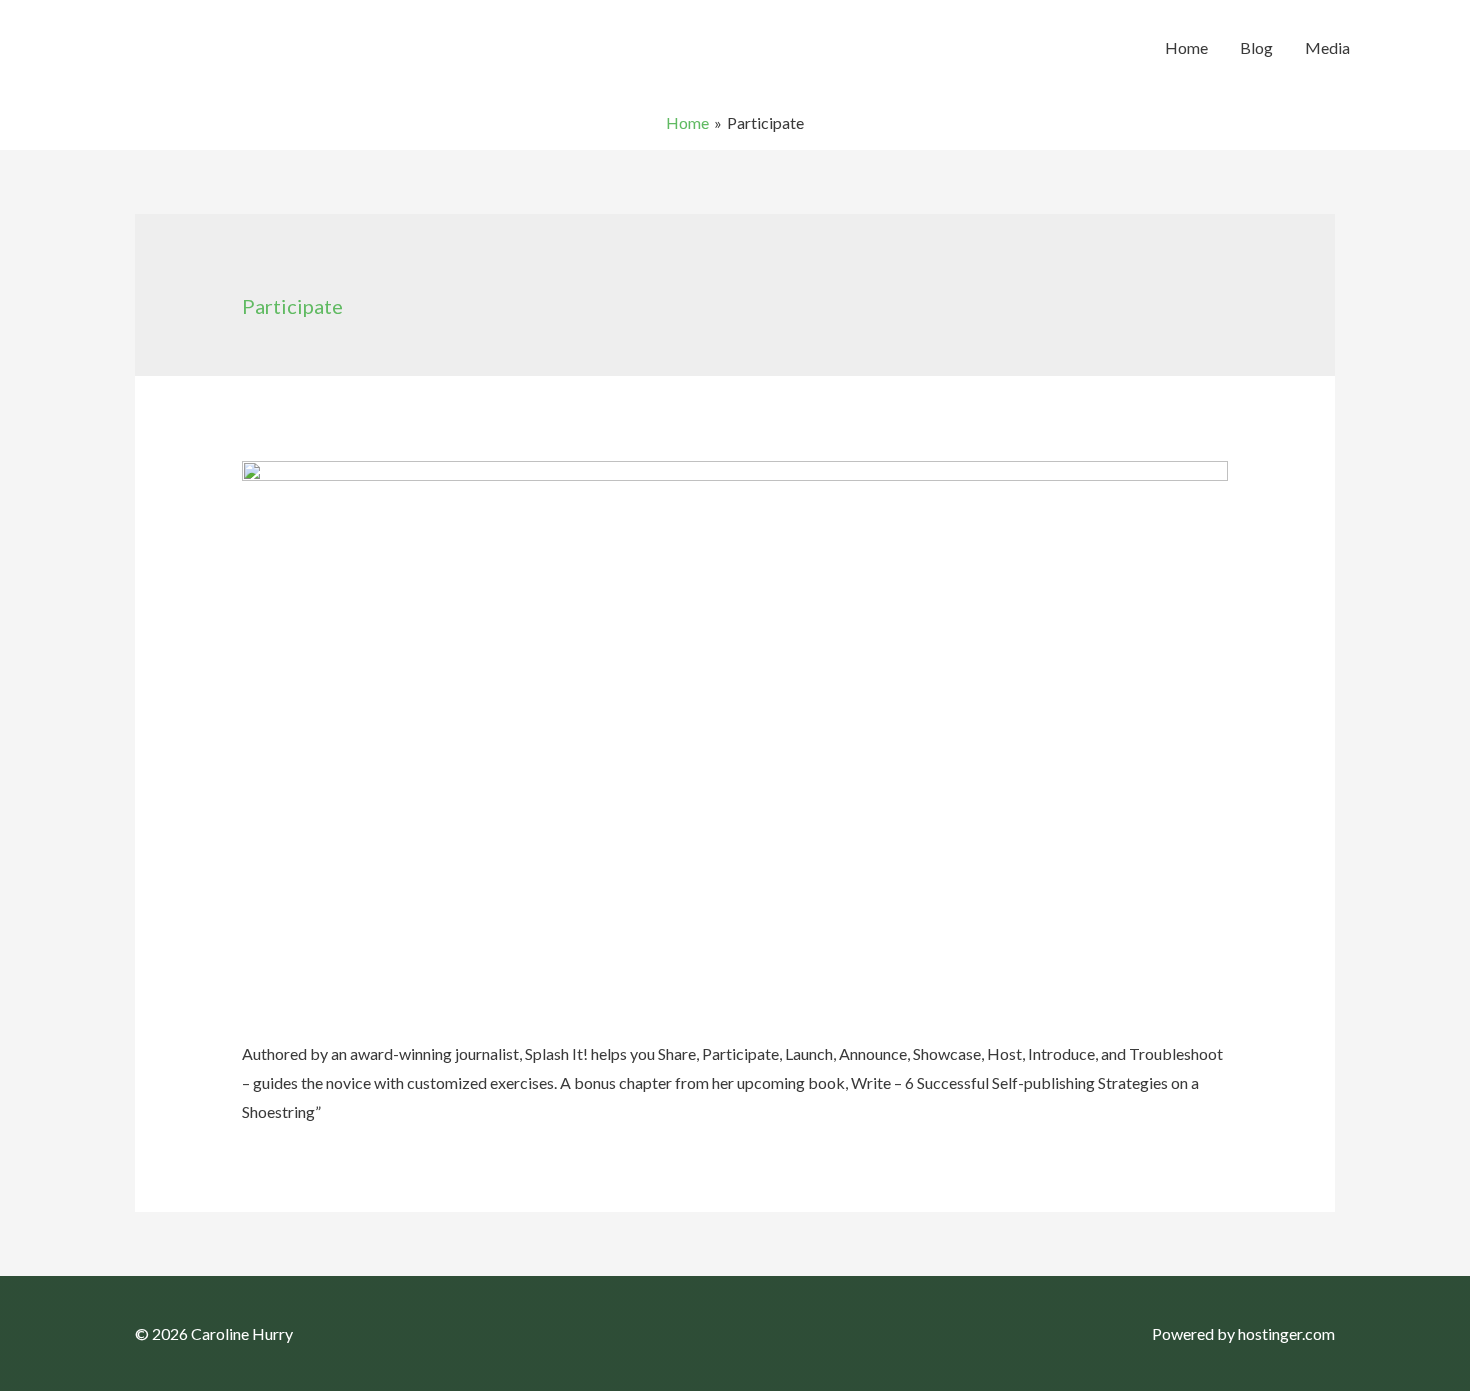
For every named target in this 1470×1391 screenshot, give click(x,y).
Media (1327, 47)
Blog (1256, 47)
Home (1186, 47)
